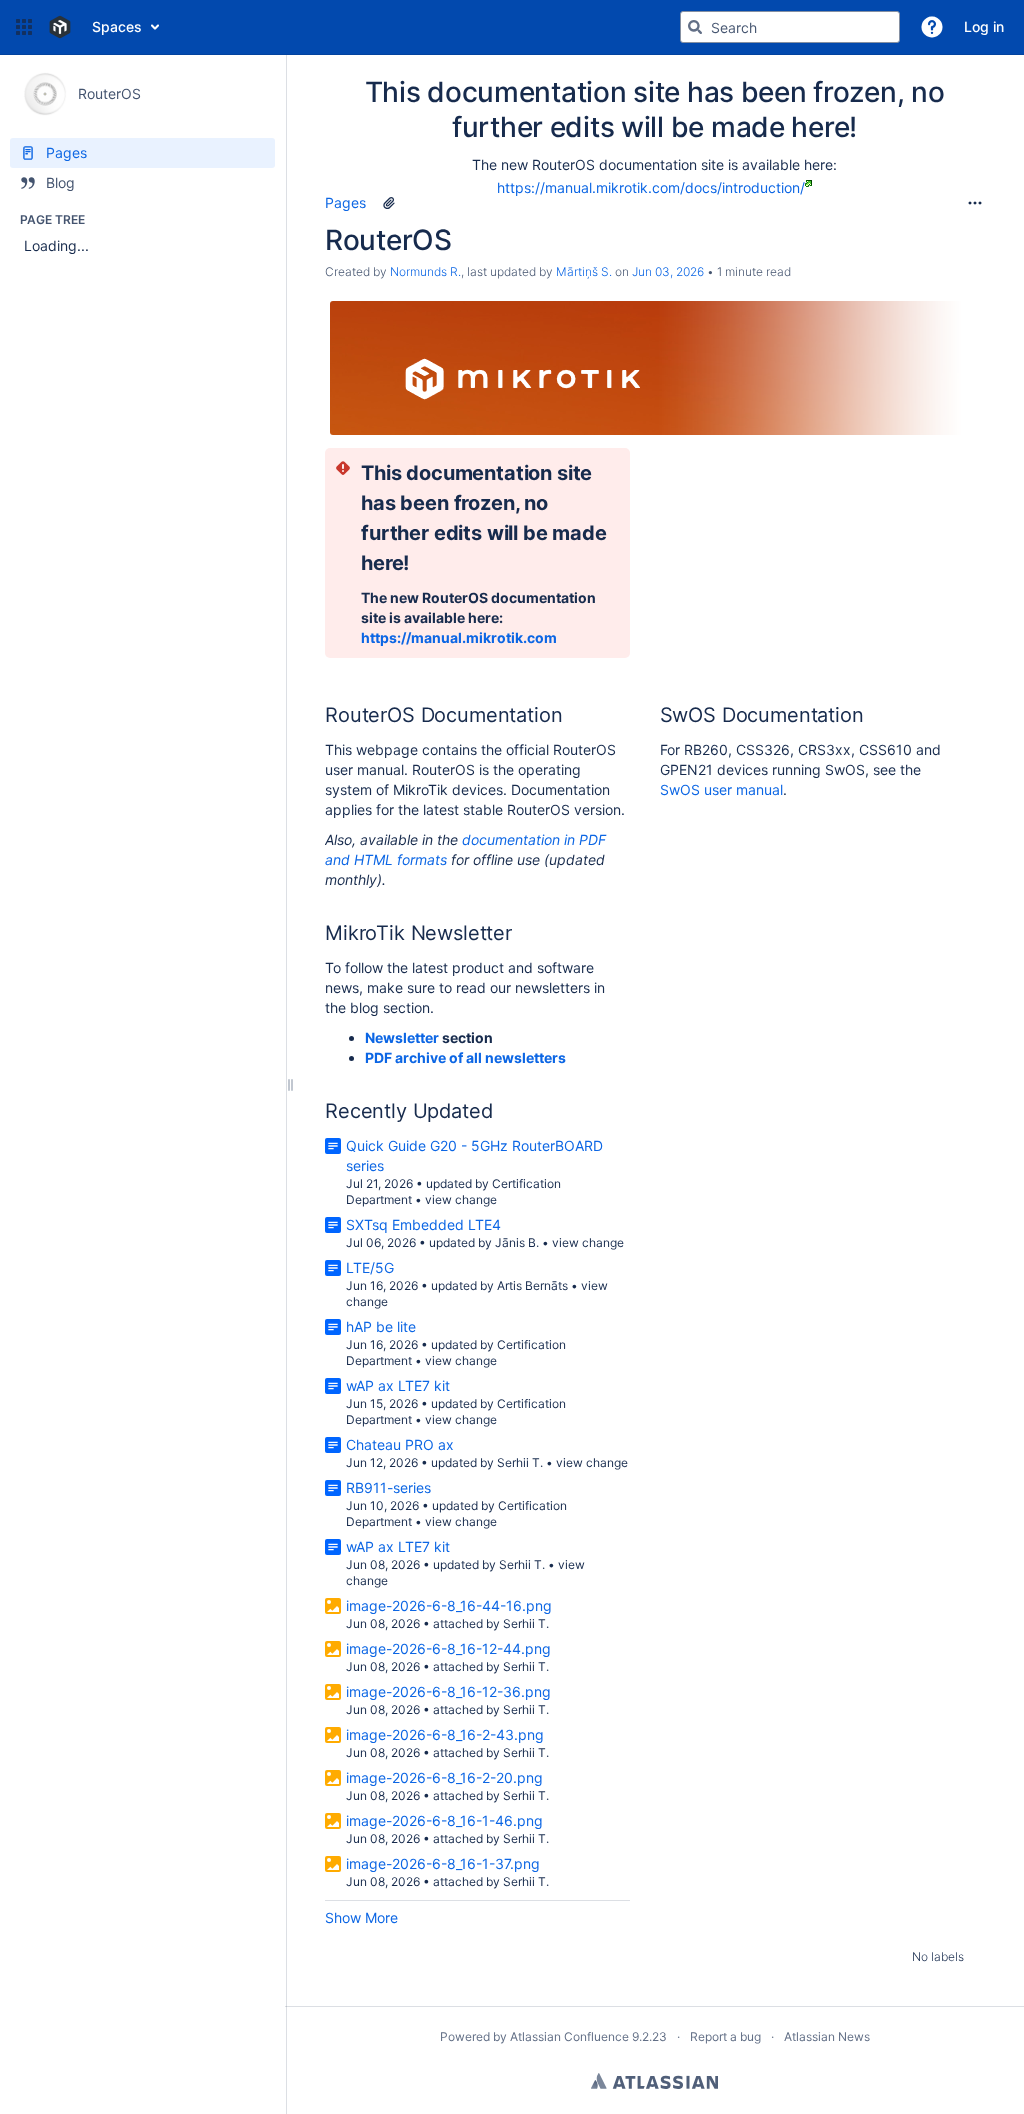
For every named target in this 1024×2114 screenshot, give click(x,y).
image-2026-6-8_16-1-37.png (443, 1863)
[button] (24, 27)
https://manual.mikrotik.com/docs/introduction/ (651, 187)
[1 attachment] (389, 203)
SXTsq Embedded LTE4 (423, 1224)
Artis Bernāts (532, 1285)
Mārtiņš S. (584, 271)
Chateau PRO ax (400, 1444)
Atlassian (654, 2081)
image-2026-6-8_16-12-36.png (448, 1691)
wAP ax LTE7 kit (398, 1385)
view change (461, 1199)
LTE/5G (370, 1267)
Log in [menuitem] (984, 26)
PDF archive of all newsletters (465, 1057)
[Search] (695, 27)
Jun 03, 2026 (668, 271)
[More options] (975, 203)
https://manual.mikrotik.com (459, 637)
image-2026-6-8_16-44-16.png (449, 1605)
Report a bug (725, 2036)
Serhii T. (520, 1462)
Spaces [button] (117, 26)
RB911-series (388, 1487)
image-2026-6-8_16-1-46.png (444, 1820)
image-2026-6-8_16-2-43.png (445, 1734)
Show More (361, 1917)
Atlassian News (827, 2036)
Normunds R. (425, 271)
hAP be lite (381, 1326)
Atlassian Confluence (569, 2036)
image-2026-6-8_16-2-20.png (444, 1777)
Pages (345, 202)
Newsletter (402, 1037)
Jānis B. (517, 1242)
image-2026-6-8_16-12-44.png (448, 1648)
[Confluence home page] (60, 27)
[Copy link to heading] (415, 564)
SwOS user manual (721, 789)
